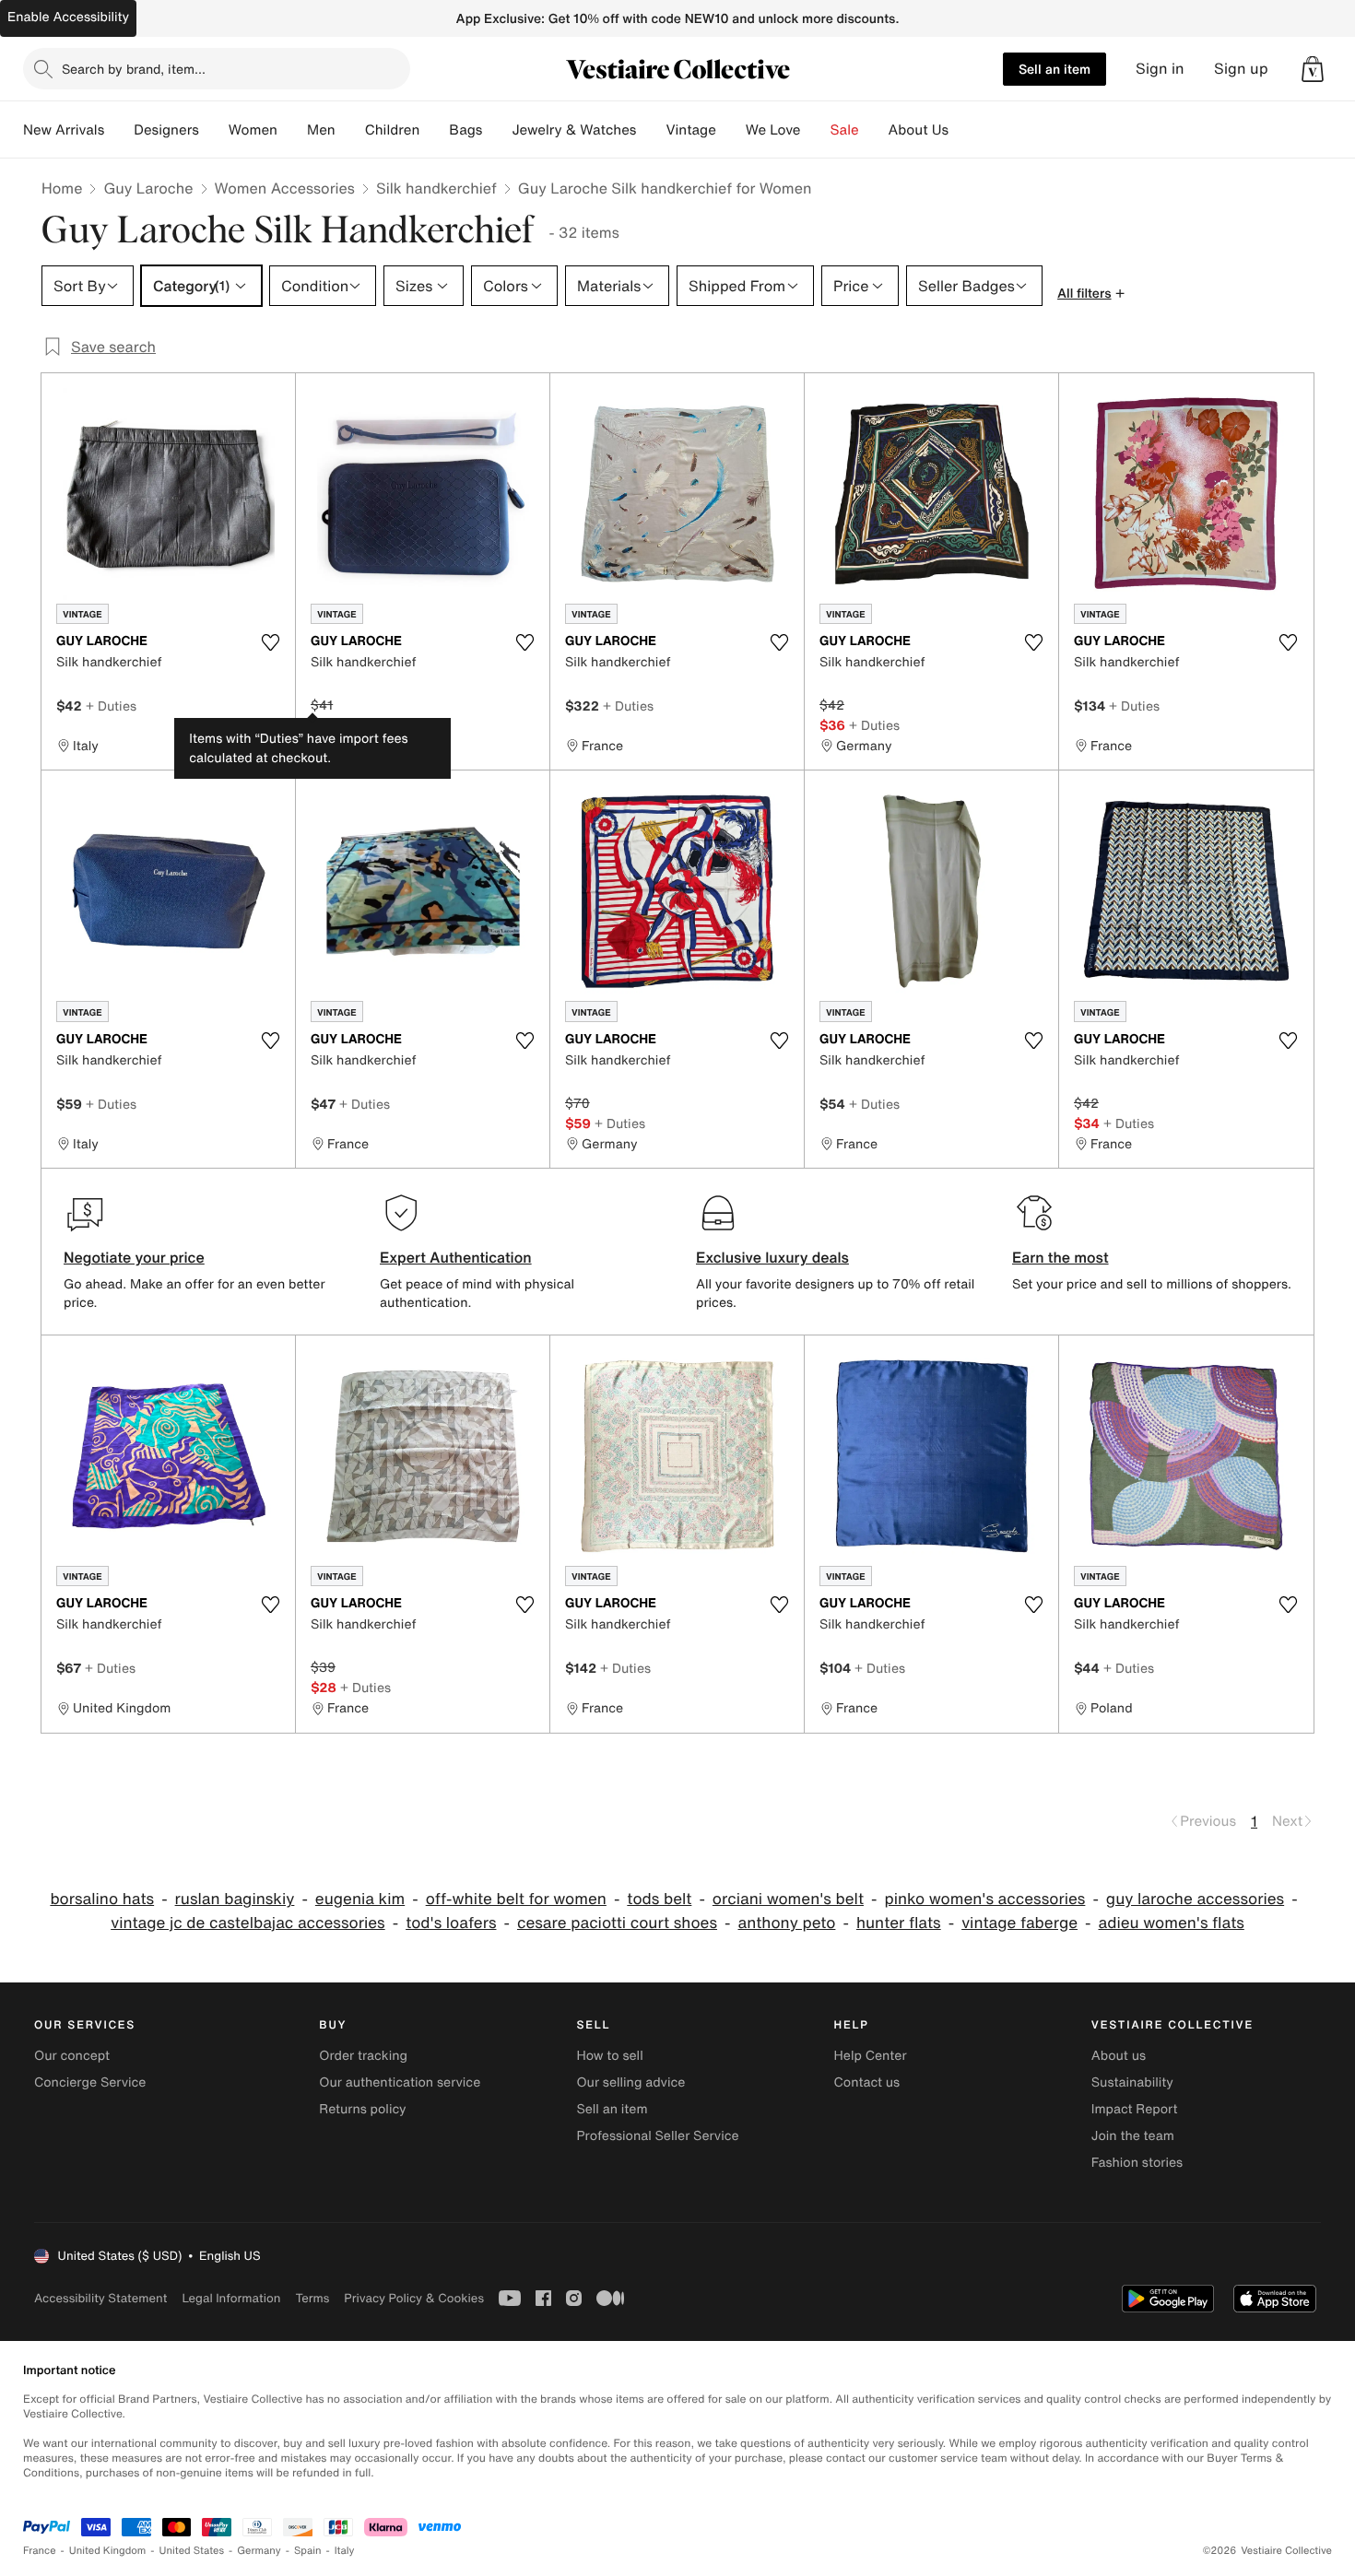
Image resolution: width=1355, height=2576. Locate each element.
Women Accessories (285, 188)
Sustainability (1132, 2082)
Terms (312, 2298)
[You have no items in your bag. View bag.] (1313, 69)
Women (253, 130)
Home (62, 188)
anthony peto (787, 1923)
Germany (259, 2551)
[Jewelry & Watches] (651, 130)
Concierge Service (90, 2082)
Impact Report (1135, 2109)
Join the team (1133, 2136)
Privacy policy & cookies (414, 2298)
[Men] (350, 130)
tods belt (659, 1899)
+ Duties (111, 706)
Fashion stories (1137, 2163)
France (40, 2551)
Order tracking (363, 2056)
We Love (773, 130)
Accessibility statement (100, 2298)
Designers (166, 130)
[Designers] (214, 130)
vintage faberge (1019, 1923)
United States (192, 2551)
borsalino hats (102, 1899)
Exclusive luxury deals (772, 1257)
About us (1119, 2056)
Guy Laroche (148, 188)
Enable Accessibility (68, 17)
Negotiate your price (134, 1257)
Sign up (1241, 69)
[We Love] (816, 130)
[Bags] (497, 130)
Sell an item (1055, 69)
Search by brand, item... (134, 69)
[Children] (434, 130)
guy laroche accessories (1195, 1899)
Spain (308, 2551)
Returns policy (362, 2109)
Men (321, 130)
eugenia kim (360, 1899)
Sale (845, 130)
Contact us (867, 2082)
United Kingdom (108, 2551)
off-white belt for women (516, 1899)
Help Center (871, 2056)
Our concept (72, 2056)
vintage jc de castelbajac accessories (247, 1923)
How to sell (609, 2056)
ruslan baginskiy (235, 1899)
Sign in (1160, 69)
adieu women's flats (1172, 1923)
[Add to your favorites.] (270, 642)
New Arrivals (64, 130)
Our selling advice (630, 2082)
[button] (1313, 69)
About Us (919, 130)
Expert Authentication (456, 1257)
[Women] (292, 130)
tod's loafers (451, 1923)
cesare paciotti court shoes (617, 1923)
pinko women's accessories (984, 1899)
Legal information (231, 2298)
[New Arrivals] (119, 130)
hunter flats (899, 1923)
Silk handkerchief (436, 188)
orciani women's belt (788, 1899)
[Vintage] (731, 130)
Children (393, 130)
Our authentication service (400, 2082)
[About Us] (963, 130)
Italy (345, 2551)
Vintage (690, 130)
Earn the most (1060, 1257)
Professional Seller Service (657, 2136)
